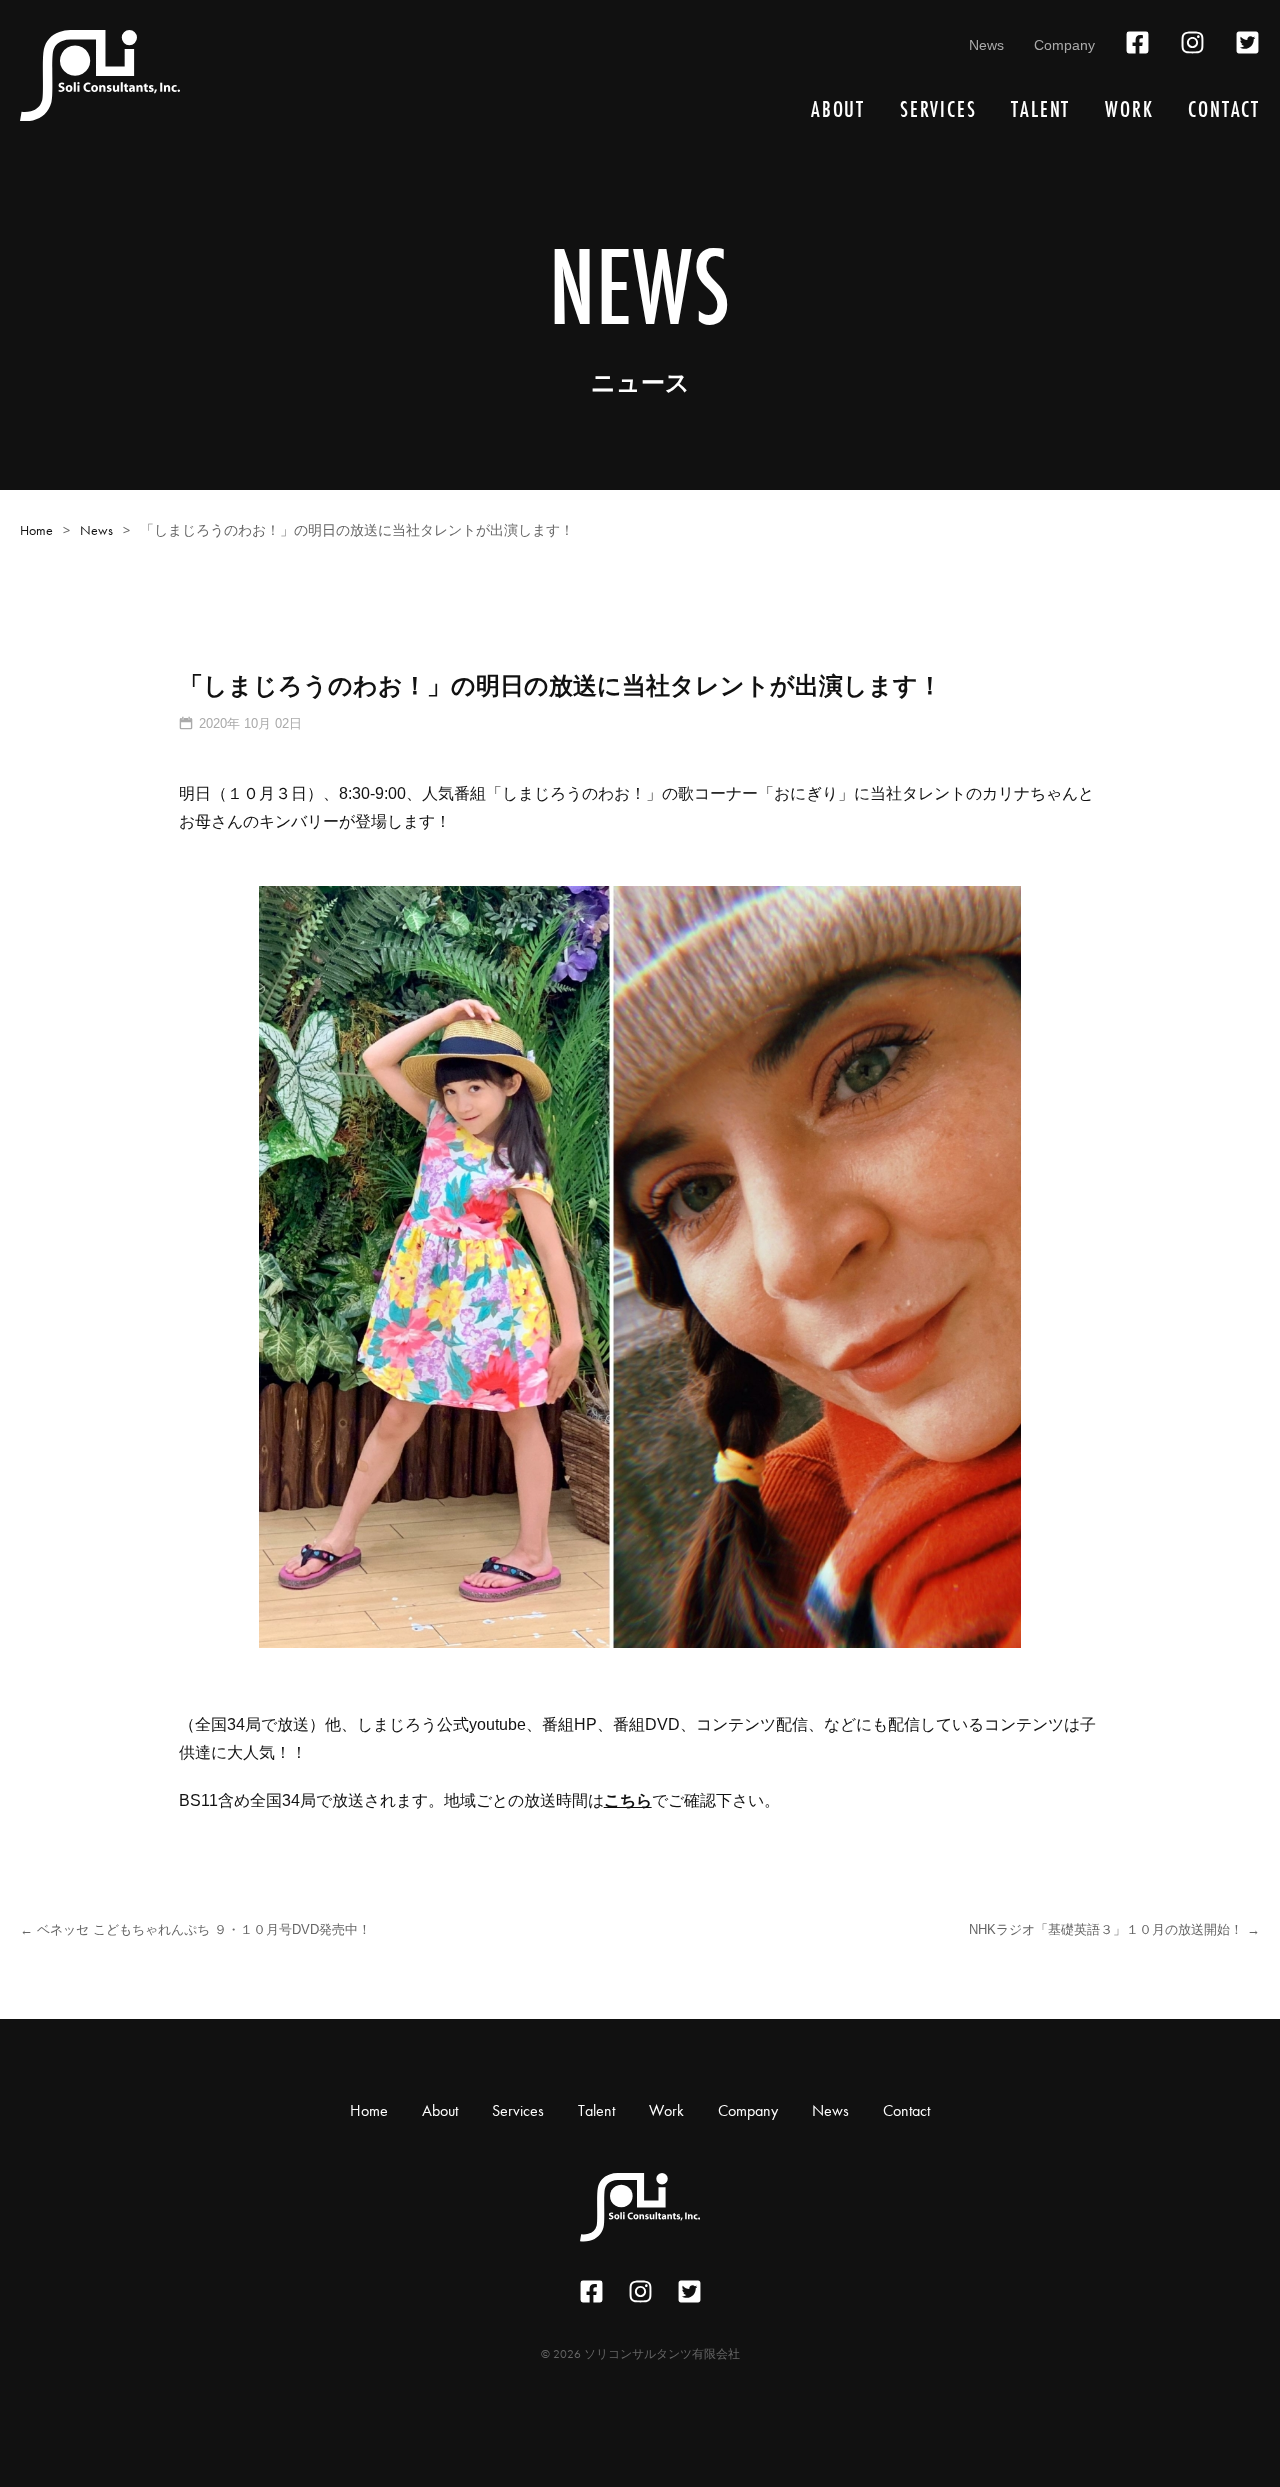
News (986, 45)
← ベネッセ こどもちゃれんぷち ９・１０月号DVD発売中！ (195, 1929)
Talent (1040, 109)
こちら (628, 1800)
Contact (1224, 109)
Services (938, 109)
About (838, 109)
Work (1129, 109)
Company (1064, 45)
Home (36, 530)
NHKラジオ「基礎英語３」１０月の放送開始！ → (1114, 1929)
